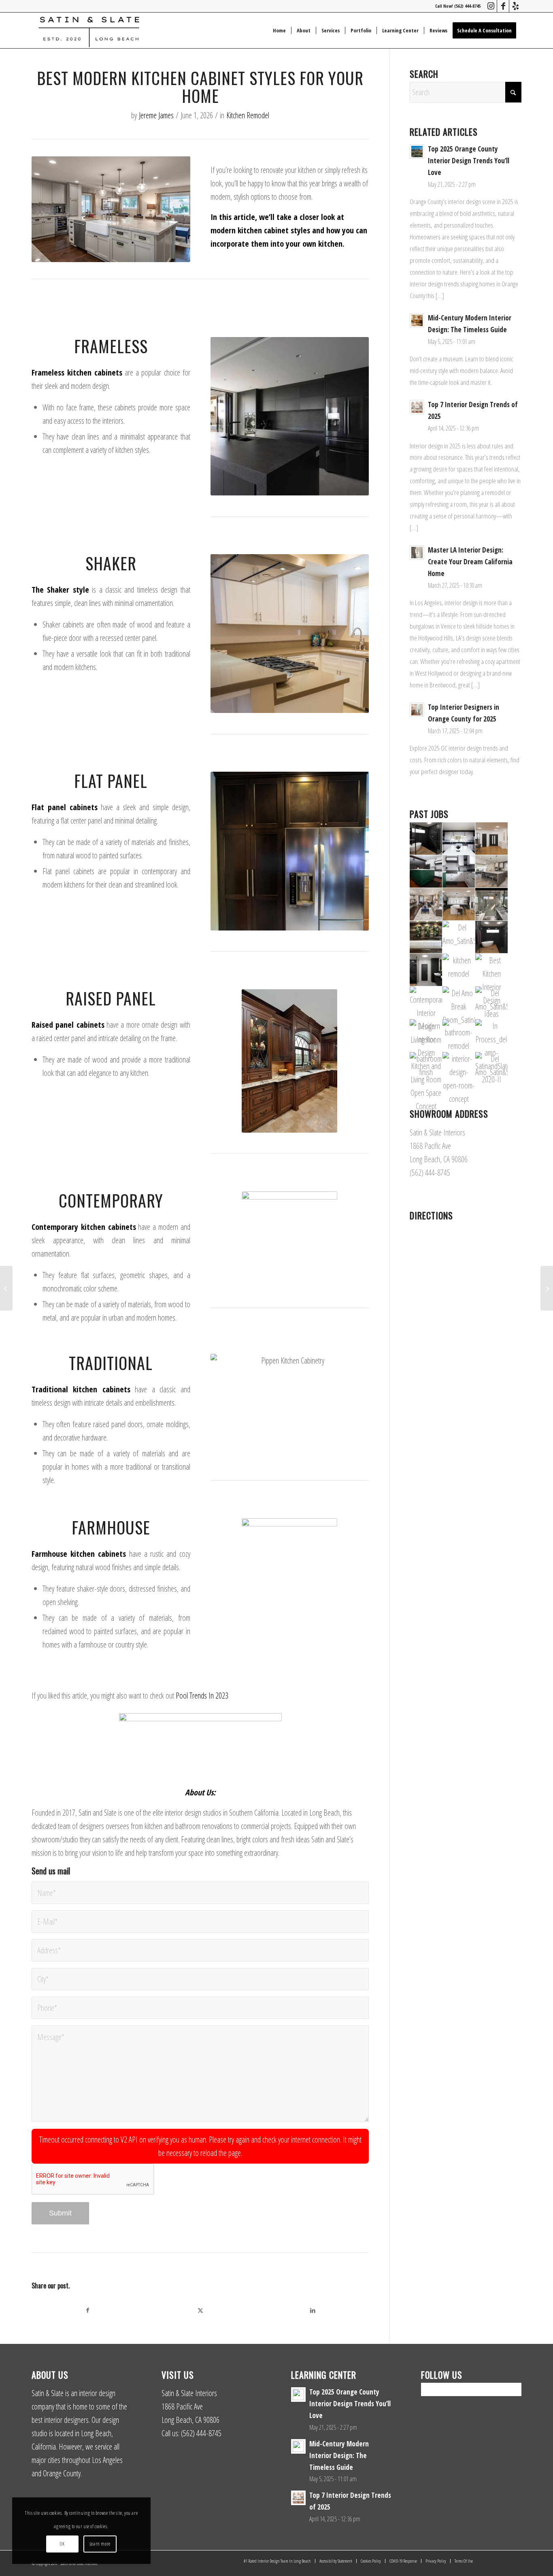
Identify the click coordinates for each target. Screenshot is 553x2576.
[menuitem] (279, 30)
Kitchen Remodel (248, 115)
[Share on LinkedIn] (313, 2310)
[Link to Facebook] (503, 6)
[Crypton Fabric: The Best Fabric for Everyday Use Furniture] (547, 1288)
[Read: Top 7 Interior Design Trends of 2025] (417, 407)
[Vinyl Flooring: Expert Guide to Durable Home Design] (6, 1288)
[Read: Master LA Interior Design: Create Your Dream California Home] (417, 553)
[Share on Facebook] (88, 2310)
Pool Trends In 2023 (202, 1696)
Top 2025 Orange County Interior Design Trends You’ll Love (469, 161)
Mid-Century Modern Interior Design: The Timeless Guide (339, 2455)
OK (62, 2544)
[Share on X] (200, 2310)
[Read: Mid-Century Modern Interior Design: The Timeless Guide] (417, 320)
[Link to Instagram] (491, 6)
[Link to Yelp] (515, 6)
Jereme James (156, 115)
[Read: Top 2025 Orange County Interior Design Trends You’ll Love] (417, 152)
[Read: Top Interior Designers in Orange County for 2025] (417, 710)
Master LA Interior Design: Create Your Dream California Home (470, 562)
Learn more (100, 2544)
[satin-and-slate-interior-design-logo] (89, 30)
